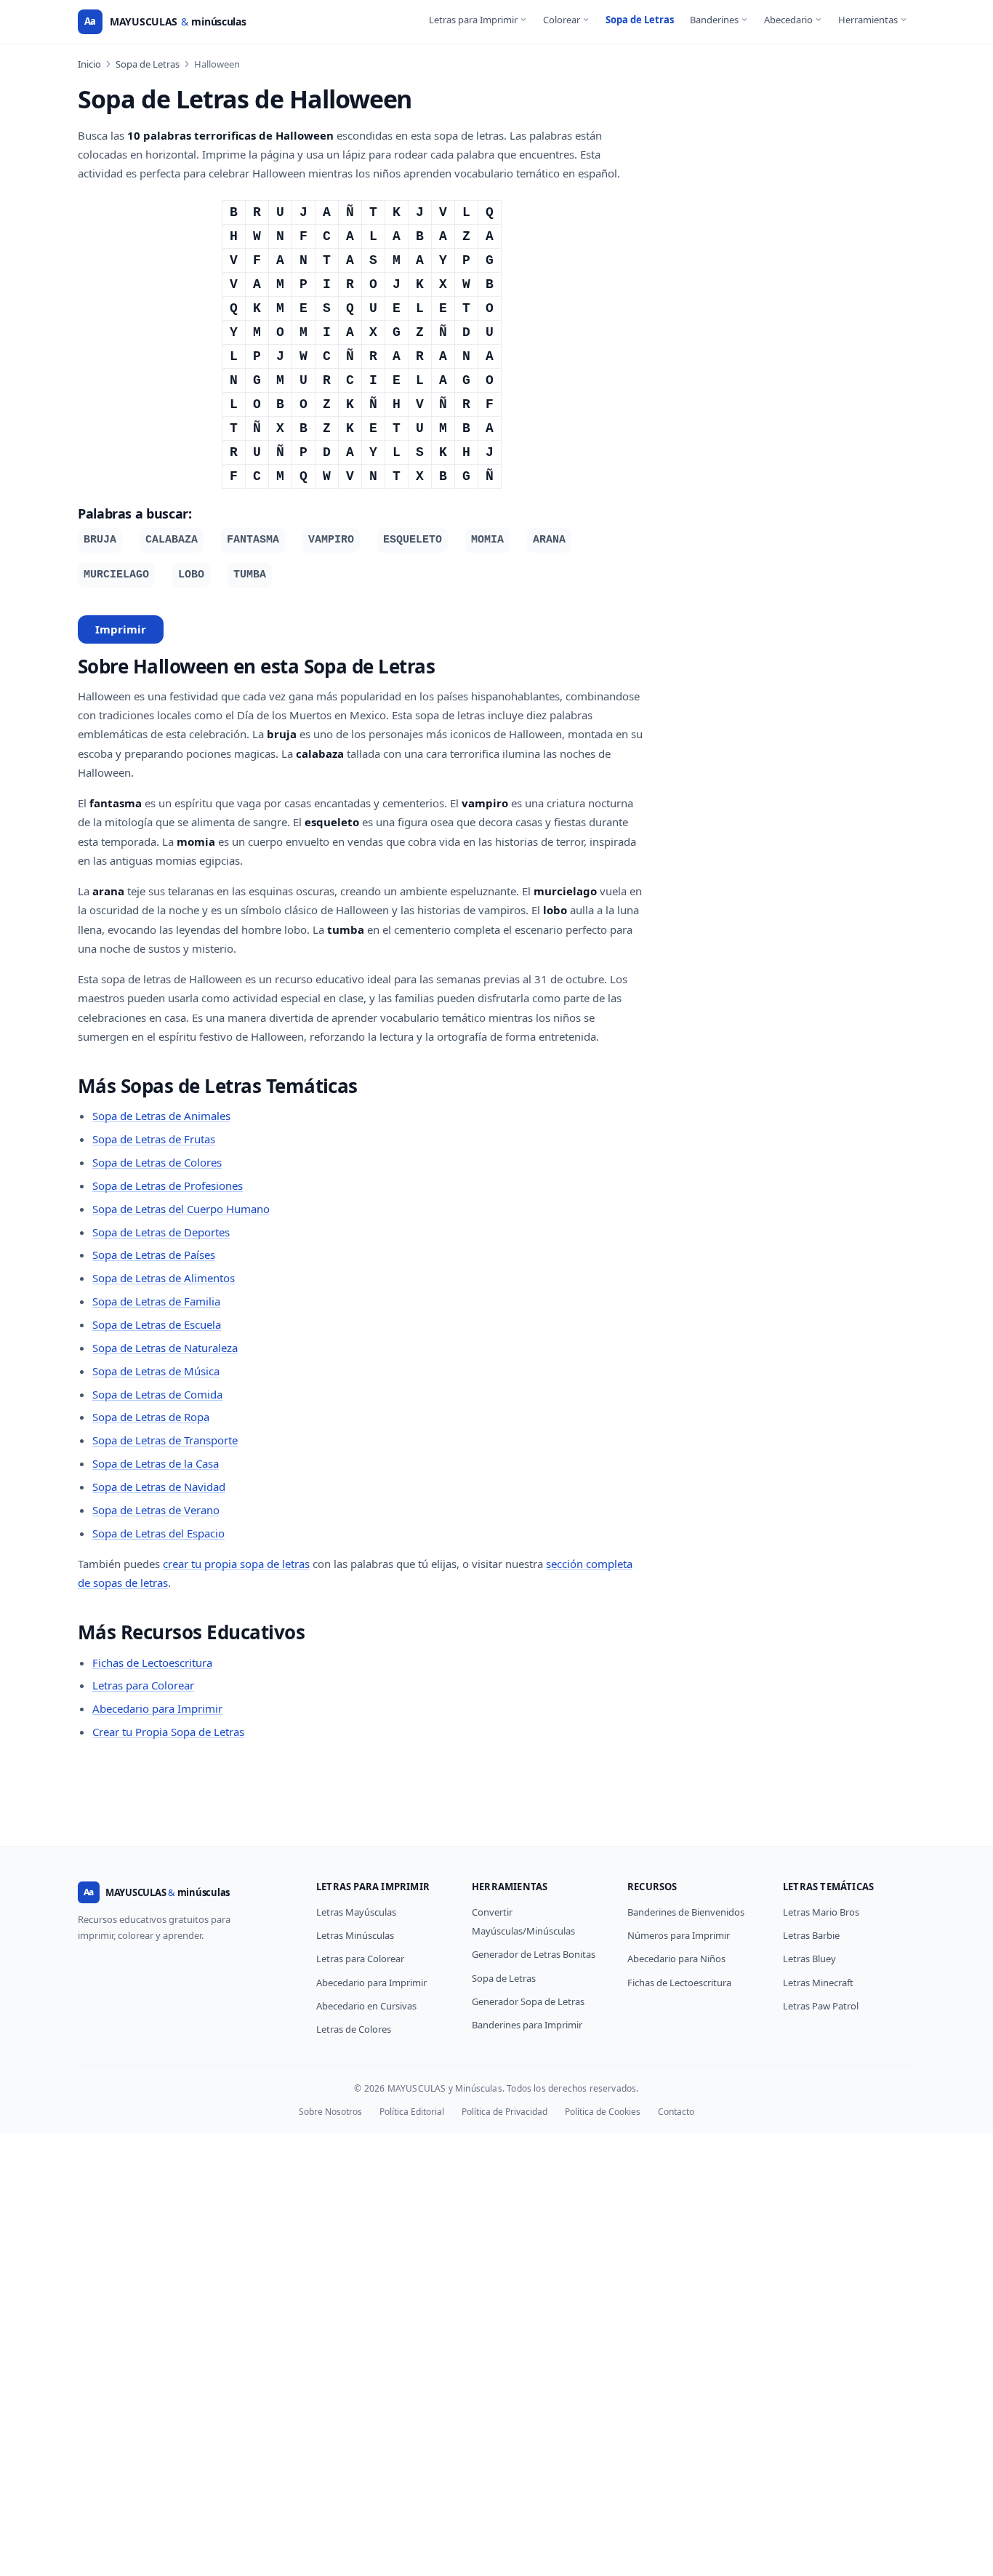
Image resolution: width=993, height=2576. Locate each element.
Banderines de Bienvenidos (686, 1912)
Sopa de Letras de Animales (161, 1116)
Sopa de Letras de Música (156, 1371)
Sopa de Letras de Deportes (161, 1232)
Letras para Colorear (143, 1685)
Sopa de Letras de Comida (157, 1394)
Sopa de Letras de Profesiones (168, 1185)
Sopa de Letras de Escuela (157, 1324)
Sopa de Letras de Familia (156, 1301)
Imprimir (121, 629)
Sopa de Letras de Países (154, 1255)
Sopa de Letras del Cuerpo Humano (181, 1209)
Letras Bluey (809, 1959)
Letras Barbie (811, 1935)
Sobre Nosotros (330, 2112)
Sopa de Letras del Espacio (158, 1533)
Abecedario (788, 20)
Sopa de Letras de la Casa (156, 1463)
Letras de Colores (354, 2029)
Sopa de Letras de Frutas (154, 1139)
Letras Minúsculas (355, 1935)
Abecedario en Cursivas (366, 2006)
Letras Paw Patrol (821, 2006)
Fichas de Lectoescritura (152, 1663)
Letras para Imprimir (473, 20)
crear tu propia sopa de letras (236, 1564)
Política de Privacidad (504, 2112)
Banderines (714, 20)
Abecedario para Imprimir (157, 1708)
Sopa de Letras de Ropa (151, 1417)
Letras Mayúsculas (356, 1912)
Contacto (676, 2112)
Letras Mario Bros (821, 1912)
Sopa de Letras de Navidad (159, 1487)
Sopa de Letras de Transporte (165, 1440)
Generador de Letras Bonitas (534, 1954)
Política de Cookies (603, 2112)
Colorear (562, 20)
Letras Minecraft (818, 1983)
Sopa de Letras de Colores (157, 1162)
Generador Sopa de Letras (528, 2001)
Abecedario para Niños (676, 1959)
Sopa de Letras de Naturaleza (165, 1348)
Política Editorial (412, 2112)
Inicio (89, 64)
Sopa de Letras (640, 20)
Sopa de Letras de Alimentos (164, 1278)
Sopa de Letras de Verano (156, 1510)
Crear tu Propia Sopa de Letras (168, 1732)
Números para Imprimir (679, 1935)
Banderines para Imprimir (527, 2025)
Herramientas (868, 20)
